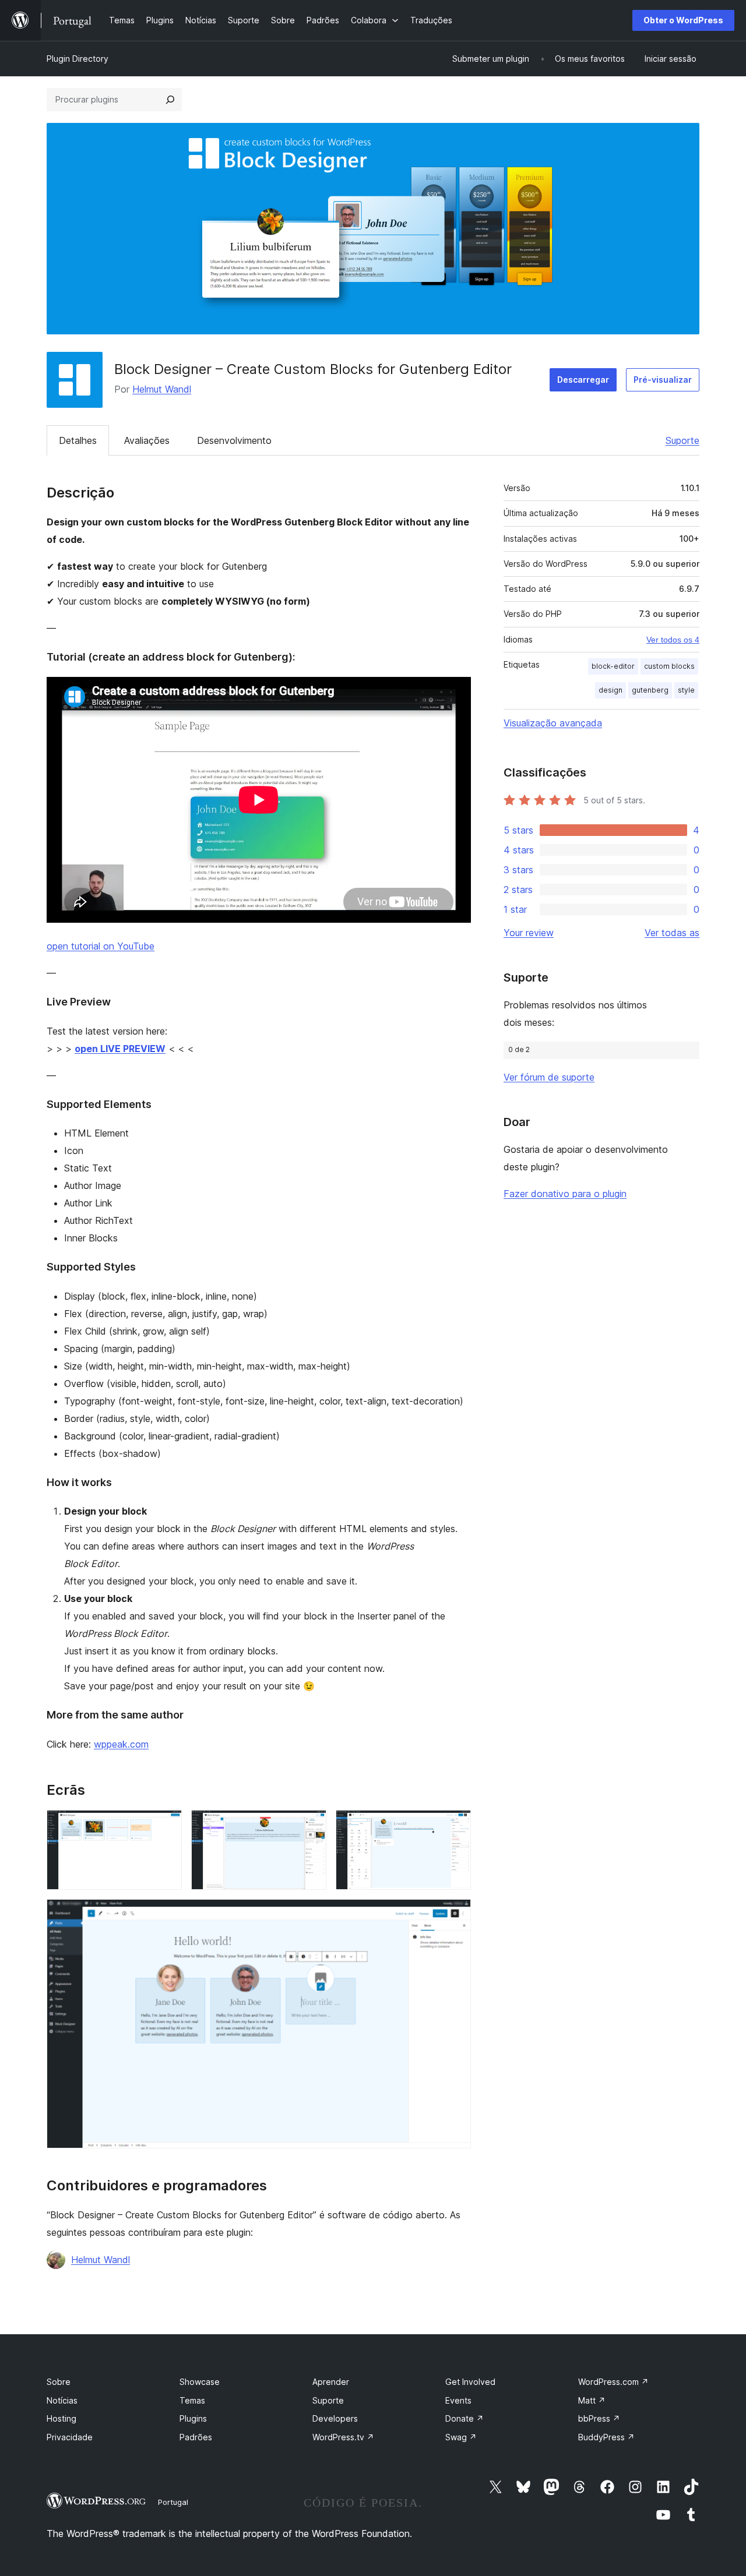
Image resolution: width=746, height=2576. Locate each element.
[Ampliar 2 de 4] (311, 1826)
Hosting (61, 2418)
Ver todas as (672, 933)
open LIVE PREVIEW (120, 1049)
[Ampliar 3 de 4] (455, 1826)
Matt (592, 2400)
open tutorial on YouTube (101, 946)
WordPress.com (613, 2382)
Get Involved (470, 2382)
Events (458, 2400)
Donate (465, 2418)
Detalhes (78, 440)
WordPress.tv (343, 2437)
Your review (529, 933)
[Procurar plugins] (170, 100)
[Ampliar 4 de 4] (455, 1915)
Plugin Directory (78, 59)
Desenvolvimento (234, 440)
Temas (192, 2400)
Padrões (196, 2437)
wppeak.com (121, 1744)
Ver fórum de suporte (549, 1077)
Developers (335, 2418)
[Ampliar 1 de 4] (166, 1826)
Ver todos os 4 (673, 640)
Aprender (331, 2382)
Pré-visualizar (663, 380)
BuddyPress (606, 2437)
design (610, 690)
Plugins (193, 2418)
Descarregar (583, 380)
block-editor (613, 666)
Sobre (59, 2382)
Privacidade (70, 2437)
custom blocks (669, 666)
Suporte (682, 440)
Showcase (200, 2382)
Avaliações (147, 440)
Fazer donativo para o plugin (565, 1194)
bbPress (599, 2418)
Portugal (173, 2502)
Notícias (62, 2400)
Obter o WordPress (683, 20)
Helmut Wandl (162, 389)
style (686, 690)
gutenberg (650, 690)
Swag (461, 2437)
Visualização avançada (553, 723)
